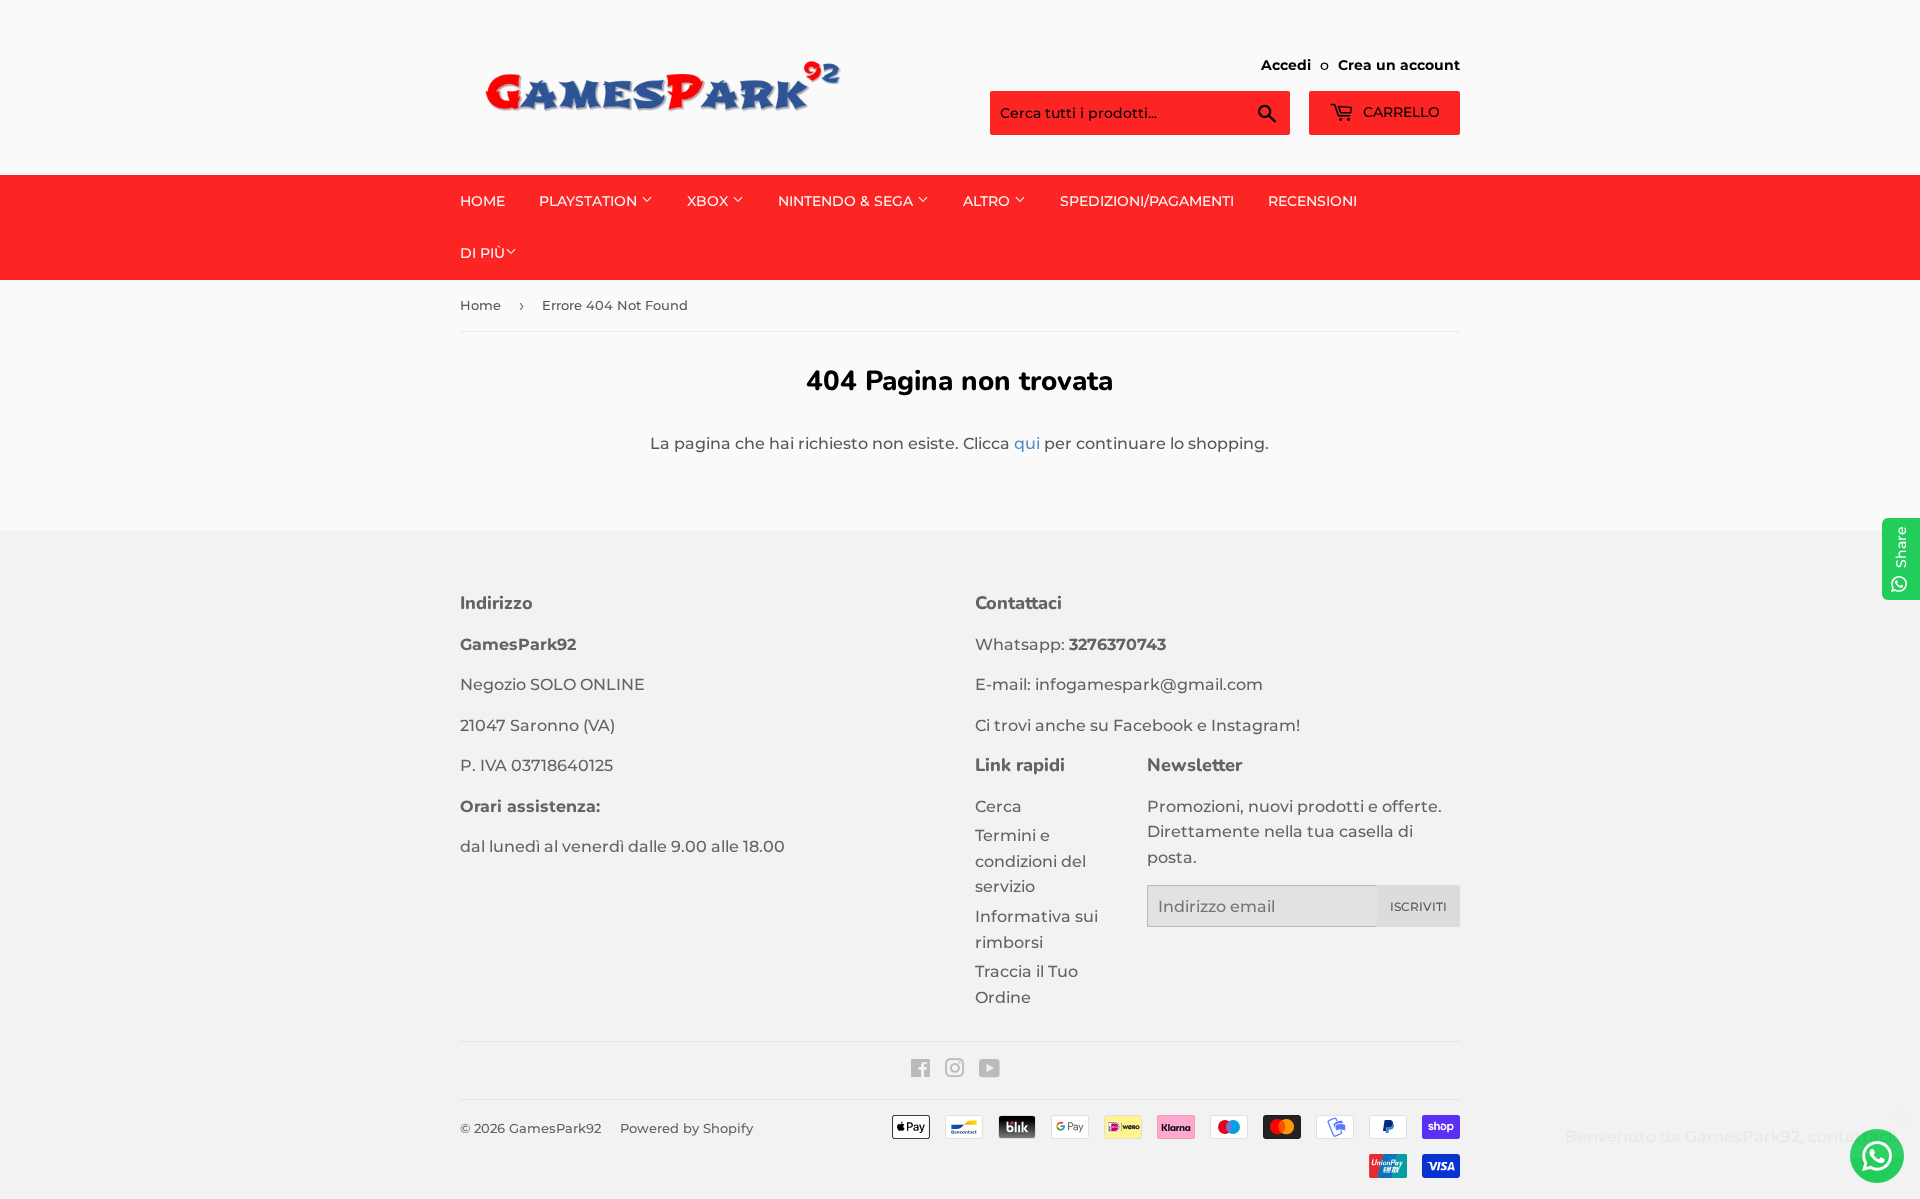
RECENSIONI (1312, 201)
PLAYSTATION (590, 201)
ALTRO (988, 201)
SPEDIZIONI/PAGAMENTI (1147, 201)
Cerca (998, 806)
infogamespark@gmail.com (1149, 684)
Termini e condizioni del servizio (1030, 861)
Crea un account (1399, 65)
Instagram (1253, 725)
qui (1027, 443)
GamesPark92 (555, 1128)
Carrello (1399, 112)
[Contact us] (1877, 1156)
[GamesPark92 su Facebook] (920, 1070)
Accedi (1286, 65)
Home (482, 201)
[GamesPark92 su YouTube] (989, 1070)
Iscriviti (1418, 906)
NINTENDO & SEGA (847, 201)
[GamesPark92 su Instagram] (955, 1070)
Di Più (482, 253)
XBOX (709, 201)
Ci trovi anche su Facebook (1084, 725)
